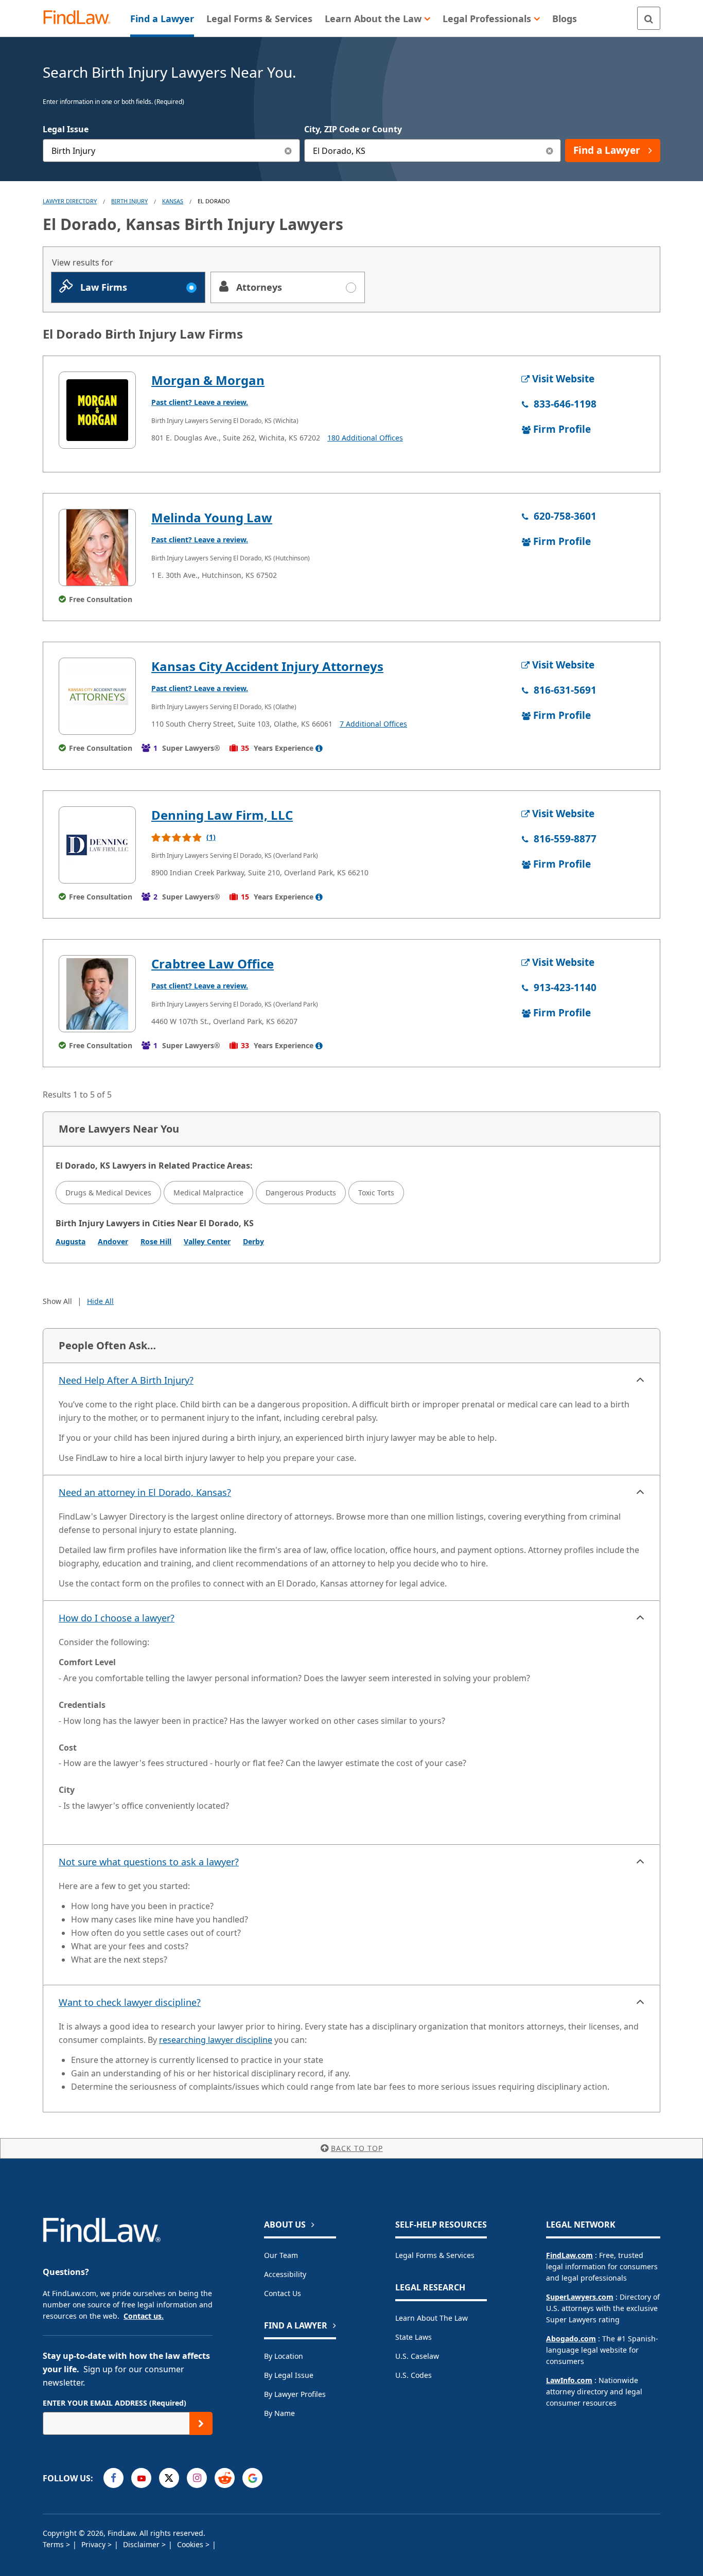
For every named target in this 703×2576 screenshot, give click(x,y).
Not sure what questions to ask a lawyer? (149, 1862)
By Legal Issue (289, 2375)
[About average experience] (319, 748)
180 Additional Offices (365, 438)
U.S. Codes (414, 2375)
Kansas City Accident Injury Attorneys (267, 666)
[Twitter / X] (169, 2478)
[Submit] (201, 2423)
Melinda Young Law (212, 517)
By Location (284, 2356)
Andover (113, 1241)
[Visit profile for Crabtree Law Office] (97, 994)
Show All (57, 1301)
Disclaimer (142, 2544)
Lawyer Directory (70, 201)
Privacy (94, 2544)
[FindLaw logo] (81, 18)
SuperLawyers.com (580, 2297)
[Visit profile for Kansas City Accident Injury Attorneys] (97, 696)
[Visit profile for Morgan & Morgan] (97, 410)
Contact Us (283, 2293)
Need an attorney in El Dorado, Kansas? (145, 1492)
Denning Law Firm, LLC (222, 815)
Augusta (71, 1241)
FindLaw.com (569, 2255)
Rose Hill (156, 1241)
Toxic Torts (376, 1193)
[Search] (649, 18)
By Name (279, 2413)
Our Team (281, 2255)
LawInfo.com (569, 2380)
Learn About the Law (432, 2318)
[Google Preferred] (252, 2478)
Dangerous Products (301, 1193)
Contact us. (144, 2316)
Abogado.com (571, 2339)
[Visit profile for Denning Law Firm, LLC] (97, 845)
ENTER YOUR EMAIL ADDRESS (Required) (115, 2403)
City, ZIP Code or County (353, 129)
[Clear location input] (549, 151)
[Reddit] (225, 2478)
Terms (54, 2544)
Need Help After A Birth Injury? (126, 1380)
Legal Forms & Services (435, 2255)
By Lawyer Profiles (295, 2394)
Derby (253, 1241)
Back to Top (357, 2148)
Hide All (100, 1301)
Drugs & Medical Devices (108, 1193)
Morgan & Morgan (208, 380)
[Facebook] (113, 2478)
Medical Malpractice (208, 1193)
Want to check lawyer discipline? (130, 2002)
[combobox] (171, 151)
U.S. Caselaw (417, 2356)
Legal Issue (66, 129)
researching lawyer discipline (216, 2040)
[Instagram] (197, 2478)
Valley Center (207, 1241)
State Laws (414, 2337)
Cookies (191, 2544)
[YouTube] (141, 2478)
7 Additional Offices (373, 724)
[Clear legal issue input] (288, 151)
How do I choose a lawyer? (117, 1618)
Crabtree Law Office (213, 964)
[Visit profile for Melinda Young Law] (97, 548)
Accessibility (285, 2274)
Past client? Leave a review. (200, 402)
